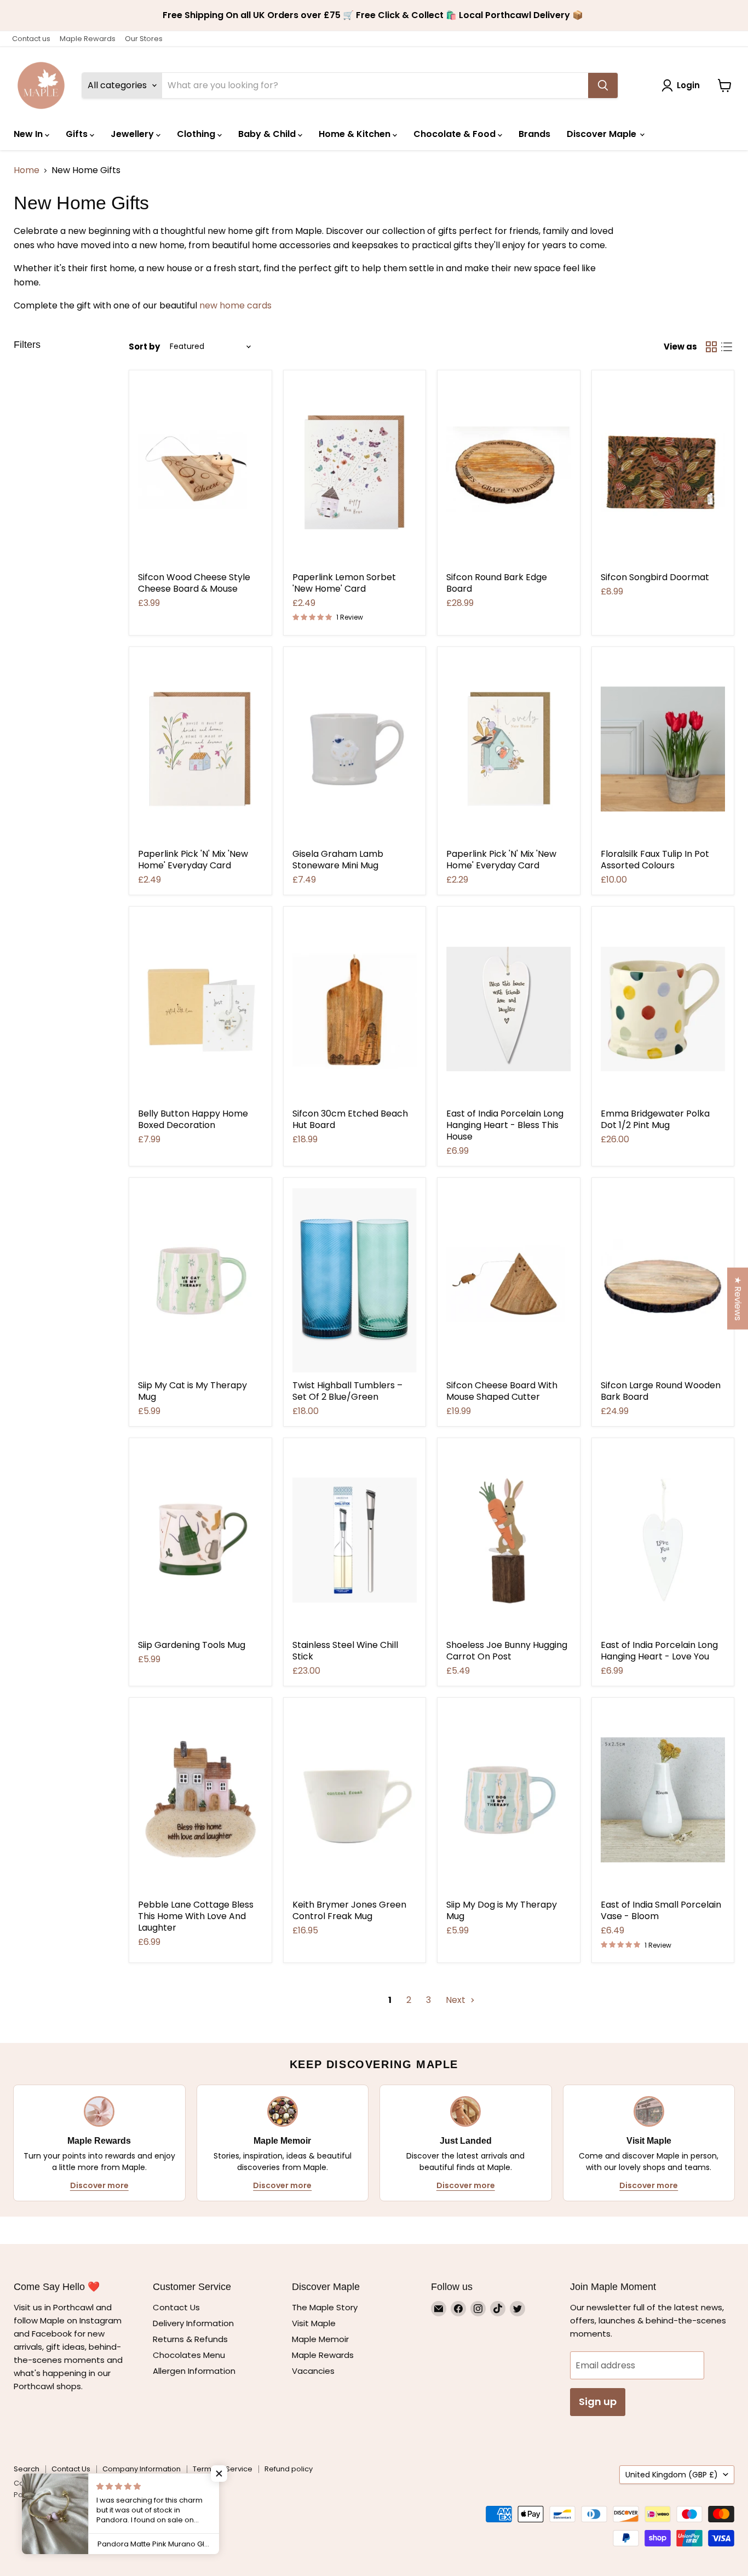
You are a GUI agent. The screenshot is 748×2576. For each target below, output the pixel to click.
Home (27, 170)
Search (27, 2469)
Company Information (142, 2469)
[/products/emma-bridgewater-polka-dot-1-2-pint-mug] (663, 1009)
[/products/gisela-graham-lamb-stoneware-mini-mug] (355, 749)
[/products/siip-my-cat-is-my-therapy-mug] (200, 1280)
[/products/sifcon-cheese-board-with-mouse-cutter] (509, 1280)
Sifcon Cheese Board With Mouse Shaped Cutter (502, 1391)
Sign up (598, 2402)
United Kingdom (672, 2475)
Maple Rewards (88, 39)
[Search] (603, 85)
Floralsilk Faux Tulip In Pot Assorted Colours (655, 860)
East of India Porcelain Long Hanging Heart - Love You (659, 1651)
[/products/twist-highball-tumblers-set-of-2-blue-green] (355, 1280)
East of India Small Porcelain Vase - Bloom (661, 1910)
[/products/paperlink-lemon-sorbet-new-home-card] (355, 473)
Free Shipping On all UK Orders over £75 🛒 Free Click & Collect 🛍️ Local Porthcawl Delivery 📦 (374, 15)
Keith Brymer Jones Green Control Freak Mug (349, 1910)
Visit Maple (314, 2323)
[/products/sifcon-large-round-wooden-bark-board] (663, 1280)
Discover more (99, 2185)
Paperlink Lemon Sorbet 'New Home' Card (344, 583)
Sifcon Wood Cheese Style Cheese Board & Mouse (194, 583)
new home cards (235, 305)
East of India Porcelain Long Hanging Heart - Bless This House (505, 1125)
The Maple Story (326, 2307)
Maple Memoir (320, 2339)
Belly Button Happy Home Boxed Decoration (193, 1119)
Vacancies (313, 2371)
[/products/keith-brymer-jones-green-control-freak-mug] (355, 1800)
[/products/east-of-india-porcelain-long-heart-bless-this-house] (509, 1009)
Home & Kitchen (356, 134)
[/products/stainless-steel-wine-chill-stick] (355, 1540)
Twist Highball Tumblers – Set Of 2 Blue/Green (347, 1391)
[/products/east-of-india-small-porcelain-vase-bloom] (663, 1800)
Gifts (78, 134)
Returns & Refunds (190, 2339)
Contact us (31, 39)
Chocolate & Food (456, 134)
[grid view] (711, 347)
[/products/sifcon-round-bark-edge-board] (509, 473)
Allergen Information (194, 2371)
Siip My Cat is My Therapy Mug (192, 1391)
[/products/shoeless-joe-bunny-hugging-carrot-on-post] (509, 1540)
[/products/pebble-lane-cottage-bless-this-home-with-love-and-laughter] (200, 1800)
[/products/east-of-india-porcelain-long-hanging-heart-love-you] (663, 1540)
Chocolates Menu (189, 2355)
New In (29, 134)
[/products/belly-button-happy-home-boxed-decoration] (200, 1009)
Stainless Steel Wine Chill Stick (345, 1651)
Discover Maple (603, 134)
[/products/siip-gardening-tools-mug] (200, 1540)
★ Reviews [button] (738, 1299)
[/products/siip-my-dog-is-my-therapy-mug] (509, 1800)
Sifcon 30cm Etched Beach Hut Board (350, 1119)
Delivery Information (193, 2323)
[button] (219, 2474)
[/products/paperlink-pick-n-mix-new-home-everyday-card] (509, 749)
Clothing (197, 134)
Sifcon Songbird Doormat (655, 577)
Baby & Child (268, 134)
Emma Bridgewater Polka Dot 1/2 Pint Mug (655, 1119)
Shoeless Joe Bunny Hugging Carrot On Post (507, 1651)
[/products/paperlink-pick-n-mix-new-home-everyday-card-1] (200, 749)
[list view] (727, 347)
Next (457, 2000)
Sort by (144, 347)
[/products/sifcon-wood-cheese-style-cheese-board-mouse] (200, 473)
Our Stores (144, 39)
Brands (534, 134)
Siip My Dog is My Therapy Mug (502, 1910)
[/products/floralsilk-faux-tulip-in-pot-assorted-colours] (663, 749)
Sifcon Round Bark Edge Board (497, 583)
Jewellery (133, 134)
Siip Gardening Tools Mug (192, 1645)
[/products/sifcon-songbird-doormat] (663, 473)
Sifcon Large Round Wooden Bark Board (661, 1391)
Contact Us (176, 2307)
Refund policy (289, 2469)
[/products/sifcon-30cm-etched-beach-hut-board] (355, 1009)
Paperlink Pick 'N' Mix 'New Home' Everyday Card (193, 860)
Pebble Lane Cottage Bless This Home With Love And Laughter (196, 1916)
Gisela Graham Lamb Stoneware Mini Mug (338, 860)
